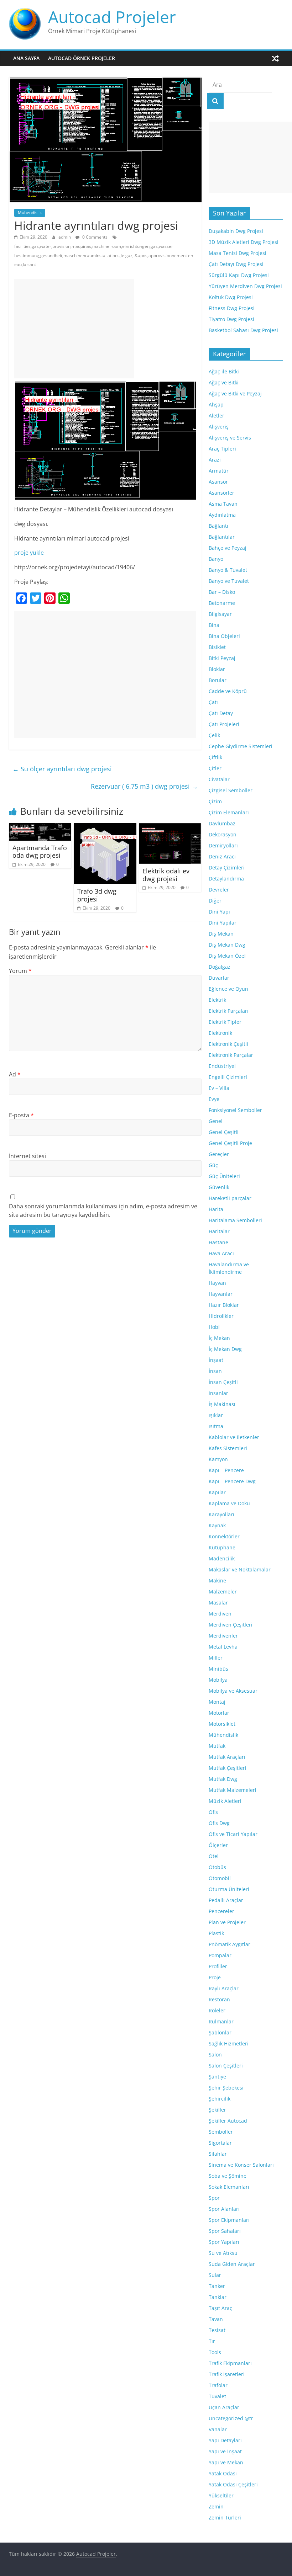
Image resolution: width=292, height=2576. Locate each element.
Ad (15, 1074)
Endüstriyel (222, 1066)
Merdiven (220, 1614)
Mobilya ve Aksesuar (233, 1691)
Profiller (218, 1966)
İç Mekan (219, 1338)
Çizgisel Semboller (231, 790)
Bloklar (217, 669)
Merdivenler (223, 1636)
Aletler (217, 416)
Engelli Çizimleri (228, 1077)
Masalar (218, 1603)
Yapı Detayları (225, 2440)
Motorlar (219, 1713)
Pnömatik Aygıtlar (230, 1944)
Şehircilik (220, 2099)
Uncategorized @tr (231, 2418)
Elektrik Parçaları (229, 1011)
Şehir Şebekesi (226, 2088)
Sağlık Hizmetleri (229, 2043)
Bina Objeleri (224, 636)
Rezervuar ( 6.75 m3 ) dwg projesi (144, 786)
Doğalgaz (220, 967)
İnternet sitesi (27, 1156)
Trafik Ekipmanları (230, 2363)
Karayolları (221, 1514)
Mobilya (218, 1680)
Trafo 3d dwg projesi (97, 895)
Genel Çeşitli (224, 1132)
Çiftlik (215, 757)
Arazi (215, 460)
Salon (215, 2055)
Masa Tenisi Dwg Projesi (238, 253)
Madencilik (222, 1558)
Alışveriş (219, 427)
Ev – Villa (219, 1088)
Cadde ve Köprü (228, 691)
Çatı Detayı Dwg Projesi (236, 264)
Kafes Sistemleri (228, 1448)
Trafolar (218, 2385)
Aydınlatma (222, 515)
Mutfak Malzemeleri (233, 1790)
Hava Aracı (221, 1253)
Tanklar (218, 2297)
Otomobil (220, 1878)
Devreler (219, 890)
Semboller (221, 2132)
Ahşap (216, 405)
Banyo (216, 559)
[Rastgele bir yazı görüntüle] (275, 58)
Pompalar (220, 1955)
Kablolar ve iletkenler (234, 1437)
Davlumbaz (222, 823)
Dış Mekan (221, 934)
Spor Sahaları (225, 2231)
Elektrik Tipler (225, 1022)
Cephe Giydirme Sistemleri (241, 746)
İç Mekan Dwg (225, 1349)
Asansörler (221, 493)
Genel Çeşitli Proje (230, 1143)
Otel (214, 1856)
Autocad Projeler (112, 17)
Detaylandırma (226, 879)
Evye (214, 1099)
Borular (218, 680)
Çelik (214, 735)
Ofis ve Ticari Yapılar (233, 1834)
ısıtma (216, 1426)
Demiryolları (223, 845)
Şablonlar (220, 2032)
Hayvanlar (221, 1294)
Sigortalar (220, 2143)
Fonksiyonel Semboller (235, 1110)
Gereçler (219, 1154)
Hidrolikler (221, 1316)
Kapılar (217, 1492)
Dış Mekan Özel (227, 956)
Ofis (213, 1812)
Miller (216, 1658)
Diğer (215, 901)
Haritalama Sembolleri (235, 1220)
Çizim (215, 801)
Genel (216, 1121)
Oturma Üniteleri (229, 1889)
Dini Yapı (219, 912)
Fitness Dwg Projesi (232, 308)
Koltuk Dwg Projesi (231, 297)
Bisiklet (217, 647)
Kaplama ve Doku (229, 1503)
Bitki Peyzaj (222, 658)
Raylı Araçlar (224, 1988)
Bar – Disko (222, 592)
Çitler (215, 768)
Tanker (217, 2286)
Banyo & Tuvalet (228, 570)
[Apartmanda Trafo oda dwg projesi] (40, 827)
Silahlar (218, 2154)
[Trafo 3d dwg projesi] (105, 827)
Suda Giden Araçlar (232, 2264)
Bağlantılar (222, 537)
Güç (213, 1165)
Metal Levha (223, 1647)
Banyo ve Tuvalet (229, 581)
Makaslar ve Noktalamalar (240, 1569)
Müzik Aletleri (225, 1801)
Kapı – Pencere (226, 1470)
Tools (215, 2352)
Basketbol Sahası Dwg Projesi (243, 330)
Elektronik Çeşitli (228, 1044)
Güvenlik (219, 1187)
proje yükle (29, 553)
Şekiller (217, 2110)
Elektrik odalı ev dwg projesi (166, 875)
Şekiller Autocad (228, 2121)
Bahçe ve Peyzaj (228, 548)
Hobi (214, 1327)
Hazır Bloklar (224, 1305)
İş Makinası (222, 1404)
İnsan (215, 1371)
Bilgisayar (220, 614)
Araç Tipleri (222, 449)
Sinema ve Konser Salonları (241, 2165)
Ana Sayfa (26, 58)
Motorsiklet (222, 1724)
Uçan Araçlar (224, 2407)
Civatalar (219, 779)
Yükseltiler (221, 2495)
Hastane (218, 1242)
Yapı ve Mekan (226, 2462)
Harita (216, 1209)
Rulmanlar (221, 2021)
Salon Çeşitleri (226, 2066)
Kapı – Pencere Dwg (232, 1481)
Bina (214, 625)
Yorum (20, 971)
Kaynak (217, 1525)
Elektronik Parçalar (231, 1055)
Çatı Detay (221, 713)
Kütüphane (222, 1547)
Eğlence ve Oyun (228, 989)
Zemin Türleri (225, 2518)
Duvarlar (219, 978)
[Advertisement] (74, 329)
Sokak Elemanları (229, 2187)
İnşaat (216, 1360)
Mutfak (217, 1746)
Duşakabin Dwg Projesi (236, 231)
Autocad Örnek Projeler (82, 58)
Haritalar (219, 1231)
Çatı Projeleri (224, 724)
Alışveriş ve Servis (230, 438)
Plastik (216, 1933)
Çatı (213, 702)
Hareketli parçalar (230, 1198)
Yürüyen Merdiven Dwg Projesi (245, 286)
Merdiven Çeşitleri (231, 1625)
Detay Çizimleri (227, 867)
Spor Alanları (224, 2209)
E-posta (21, 1115)
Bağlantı (218, 526)
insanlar (218, 1393)
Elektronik (220, 1033)
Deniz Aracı (222, 856)
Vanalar (218, 2429)
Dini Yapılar (223, 923)
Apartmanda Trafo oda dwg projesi (40, 852)
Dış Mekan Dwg (227, 945)
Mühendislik (30, 212)
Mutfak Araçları (227, 1757)
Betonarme (222, 603)
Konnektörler (224, 1536)
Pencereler (221, 1911)
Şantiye (217, 2077)
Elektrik (217, 1000)
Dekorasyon (223, 834)
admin (65, 237)
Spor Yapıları (224, 2242)
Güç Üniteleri (224, 1176)
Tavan (216, 2319)
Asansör (218, 482)
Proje (215, 1977)
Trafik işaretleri (227, 2374)
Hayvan (217, 1283)
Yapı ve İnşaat (225, 2451)
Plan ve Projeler (227, 1922)
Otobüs (217, 1867)
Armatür (219, 471)
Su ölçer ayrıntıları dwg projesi (62, 769)
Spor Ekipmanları (229, 2220)
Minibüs (218, 1669)
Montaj (217, 1702)
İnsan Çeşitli (223, 1382)
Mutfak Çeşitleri (228, 1768)
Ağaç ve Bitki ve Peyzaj (235, 393)
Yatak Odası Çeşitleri (233, 2484)
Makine (217, 1580)
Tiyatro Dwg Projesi (231, 319)
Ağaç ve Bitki (224, 382)
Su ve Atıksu (223, 2253)
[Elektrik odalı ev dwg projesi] (170, 827)
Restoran (219, 1999)
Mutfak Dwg (223, 1779)
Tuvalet (217, 2396)
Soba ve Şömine (228, 2176)
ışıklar (216, 1415)
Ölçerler (218, 1845)
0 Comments (94, 237)
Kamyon (218, 1459)
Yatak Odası (223, 2473)
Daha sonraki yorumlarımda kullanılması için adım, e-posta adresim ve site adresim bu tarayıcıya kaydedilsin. (103, 1210)
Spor (214, 2198)
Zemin (216, 2506)
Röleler (217, 2010)
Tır (212, 2341)
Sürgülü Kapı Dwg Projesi (239, 275)
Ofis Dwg (219, 1823)
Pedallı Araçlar (226, 1900)
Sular (215, 2275)
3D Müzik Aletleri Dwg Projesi (244, 242)
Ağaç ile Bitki (224, 371)
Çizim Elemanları (229, 812)
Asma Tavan (223, 504)
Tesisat (217, 2330)
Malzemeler (223, 1592)
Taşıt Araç (220, 2308)
